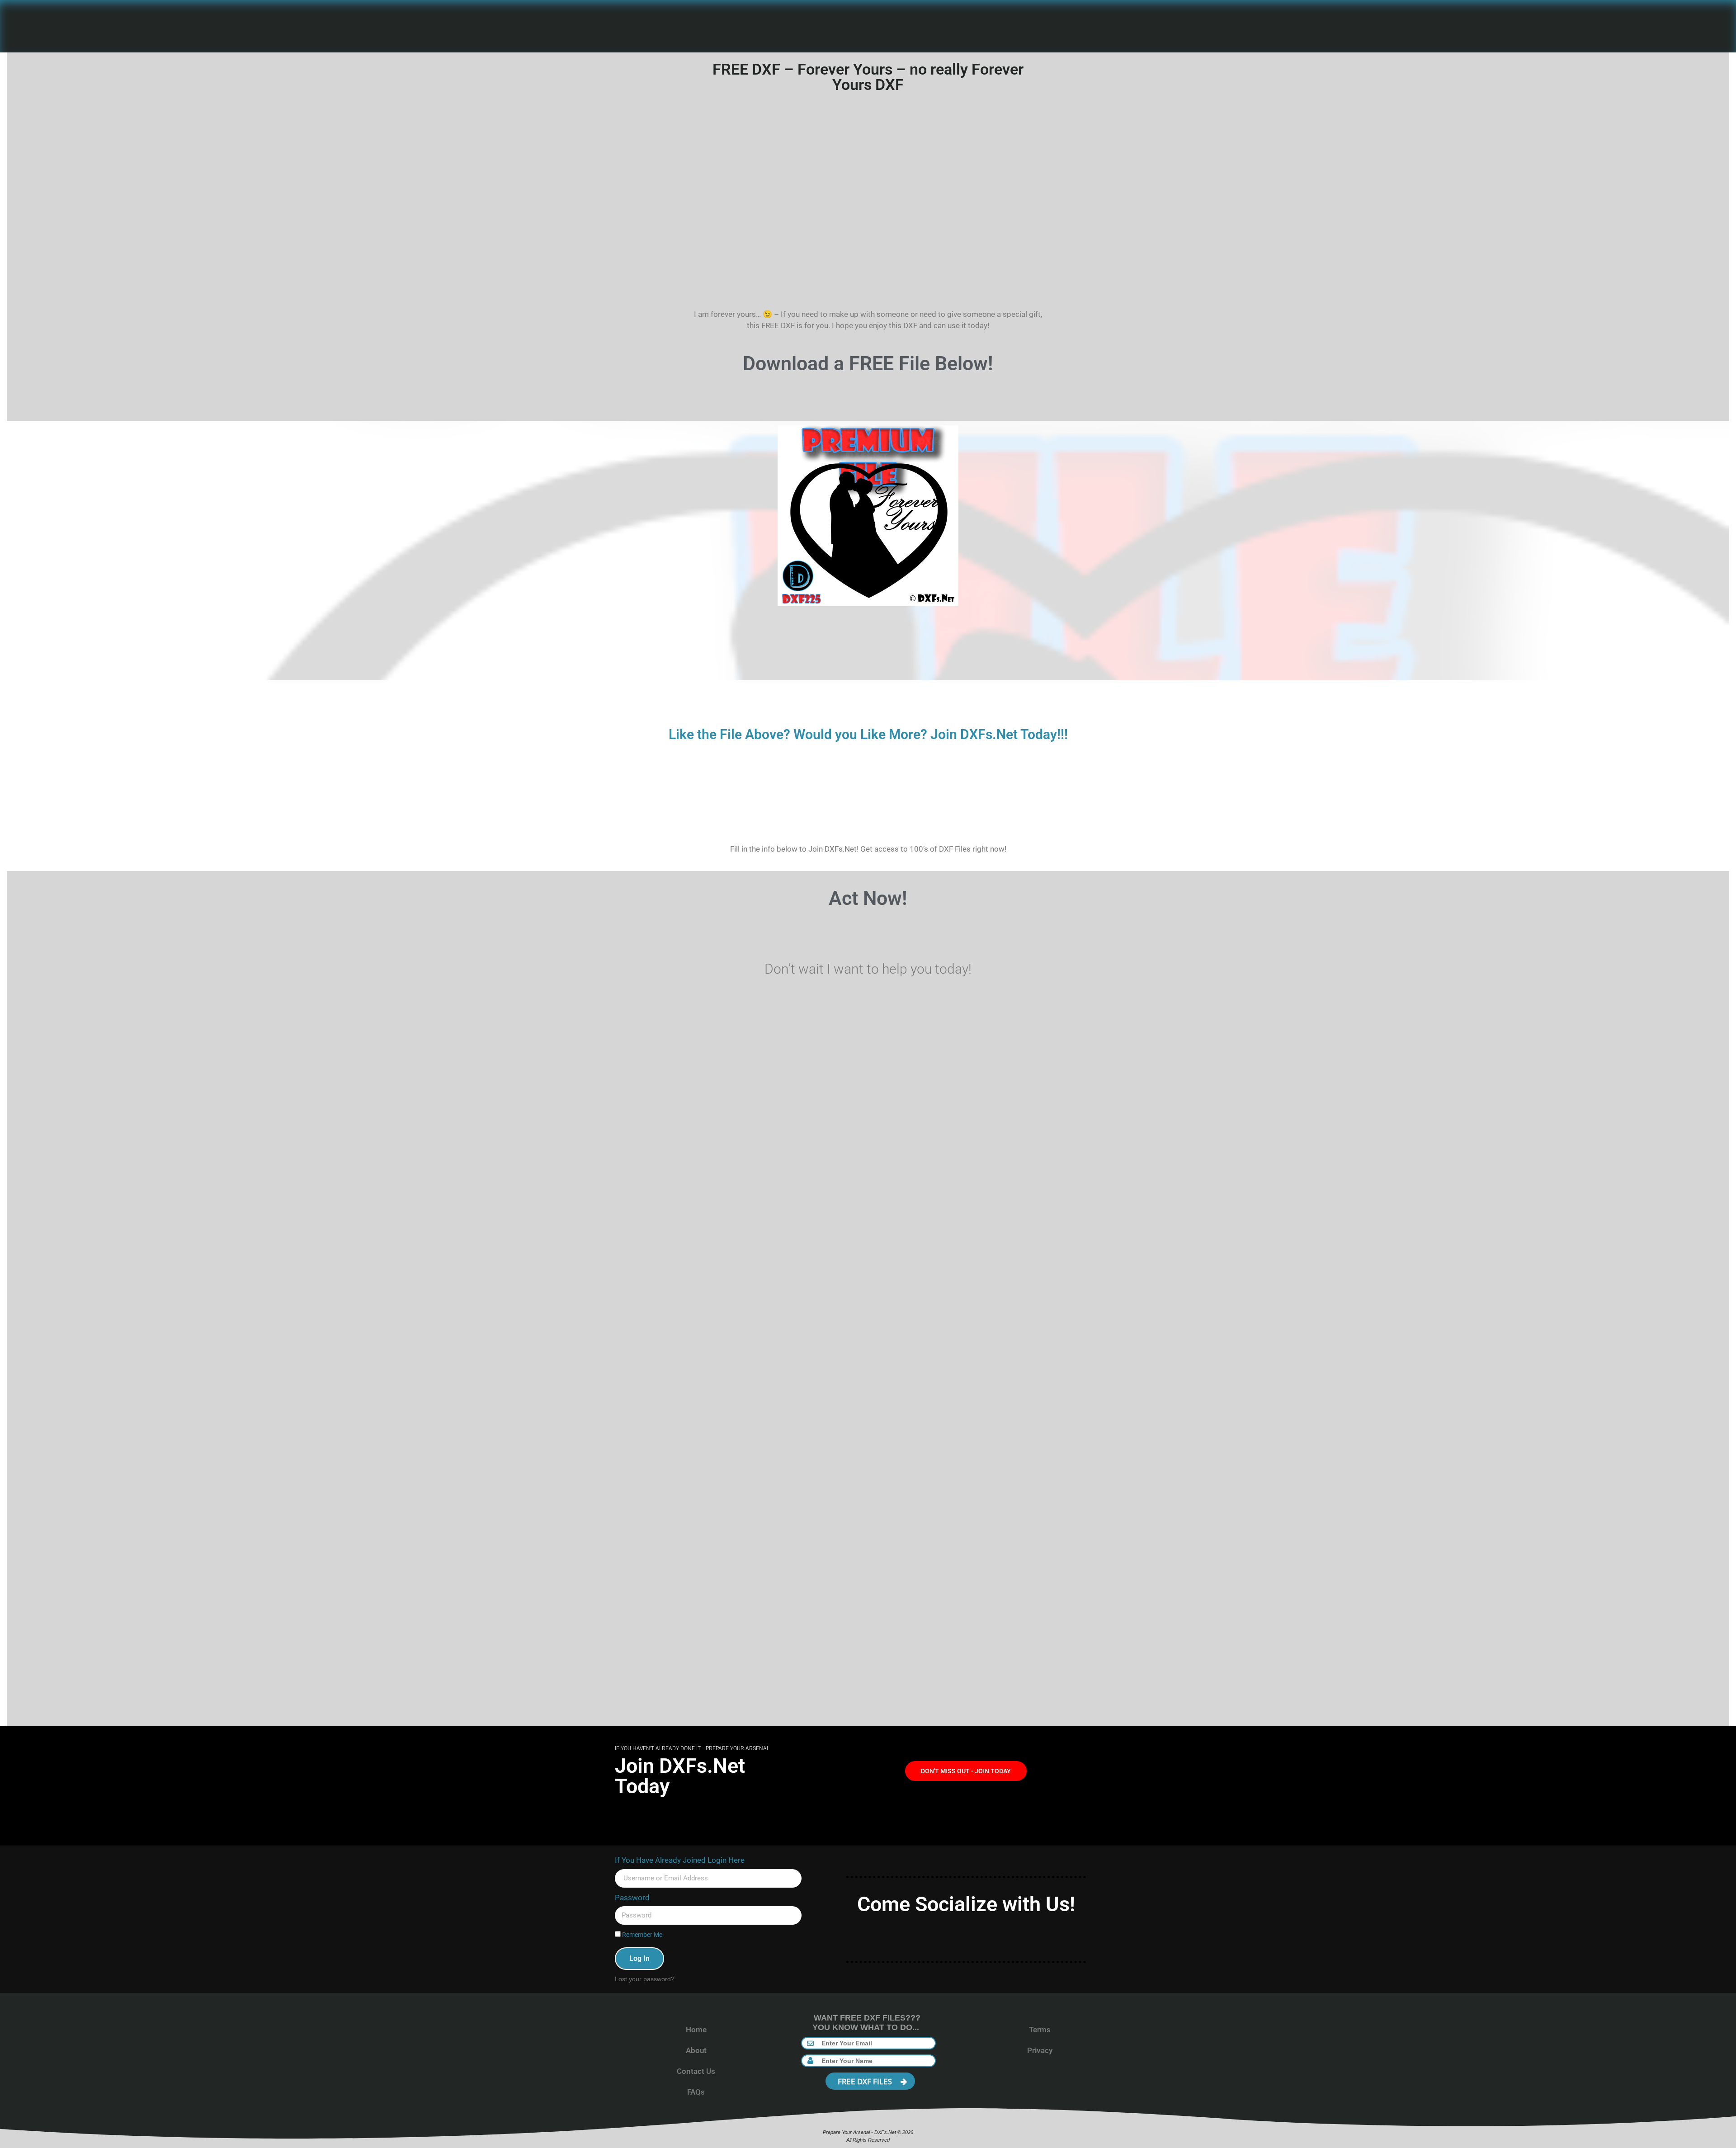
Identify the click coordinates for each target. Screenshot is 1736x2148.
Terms (1040, 2030)
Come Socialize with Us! (966, 1904)
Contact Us (696, 2071)
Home (696, 2030)
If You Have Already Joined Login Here (680, 1860)
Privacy (1040, 2050)
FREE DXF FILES (866, 2081)
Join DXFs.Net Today (680, 1776)
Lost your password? (645, 1979)
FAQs (696, 2092)
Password (632, 1898)
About (696, 2050)
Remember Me (642, 1935)
